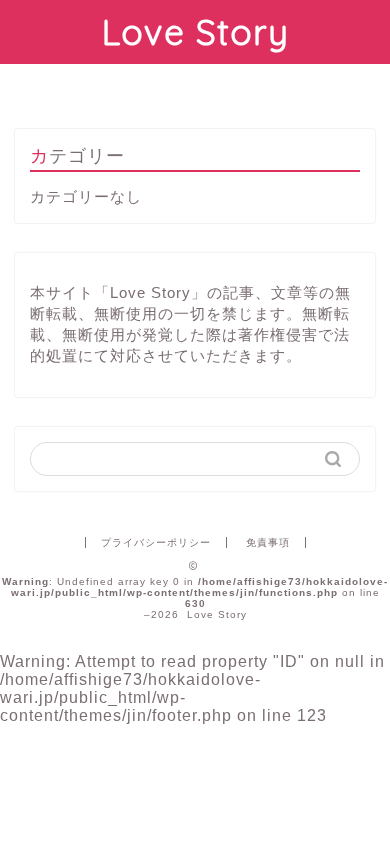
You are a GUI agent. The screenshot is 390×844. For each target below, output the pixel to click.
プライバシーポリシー (156, 542)
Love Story (195, 32)
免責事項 (268, 542)
